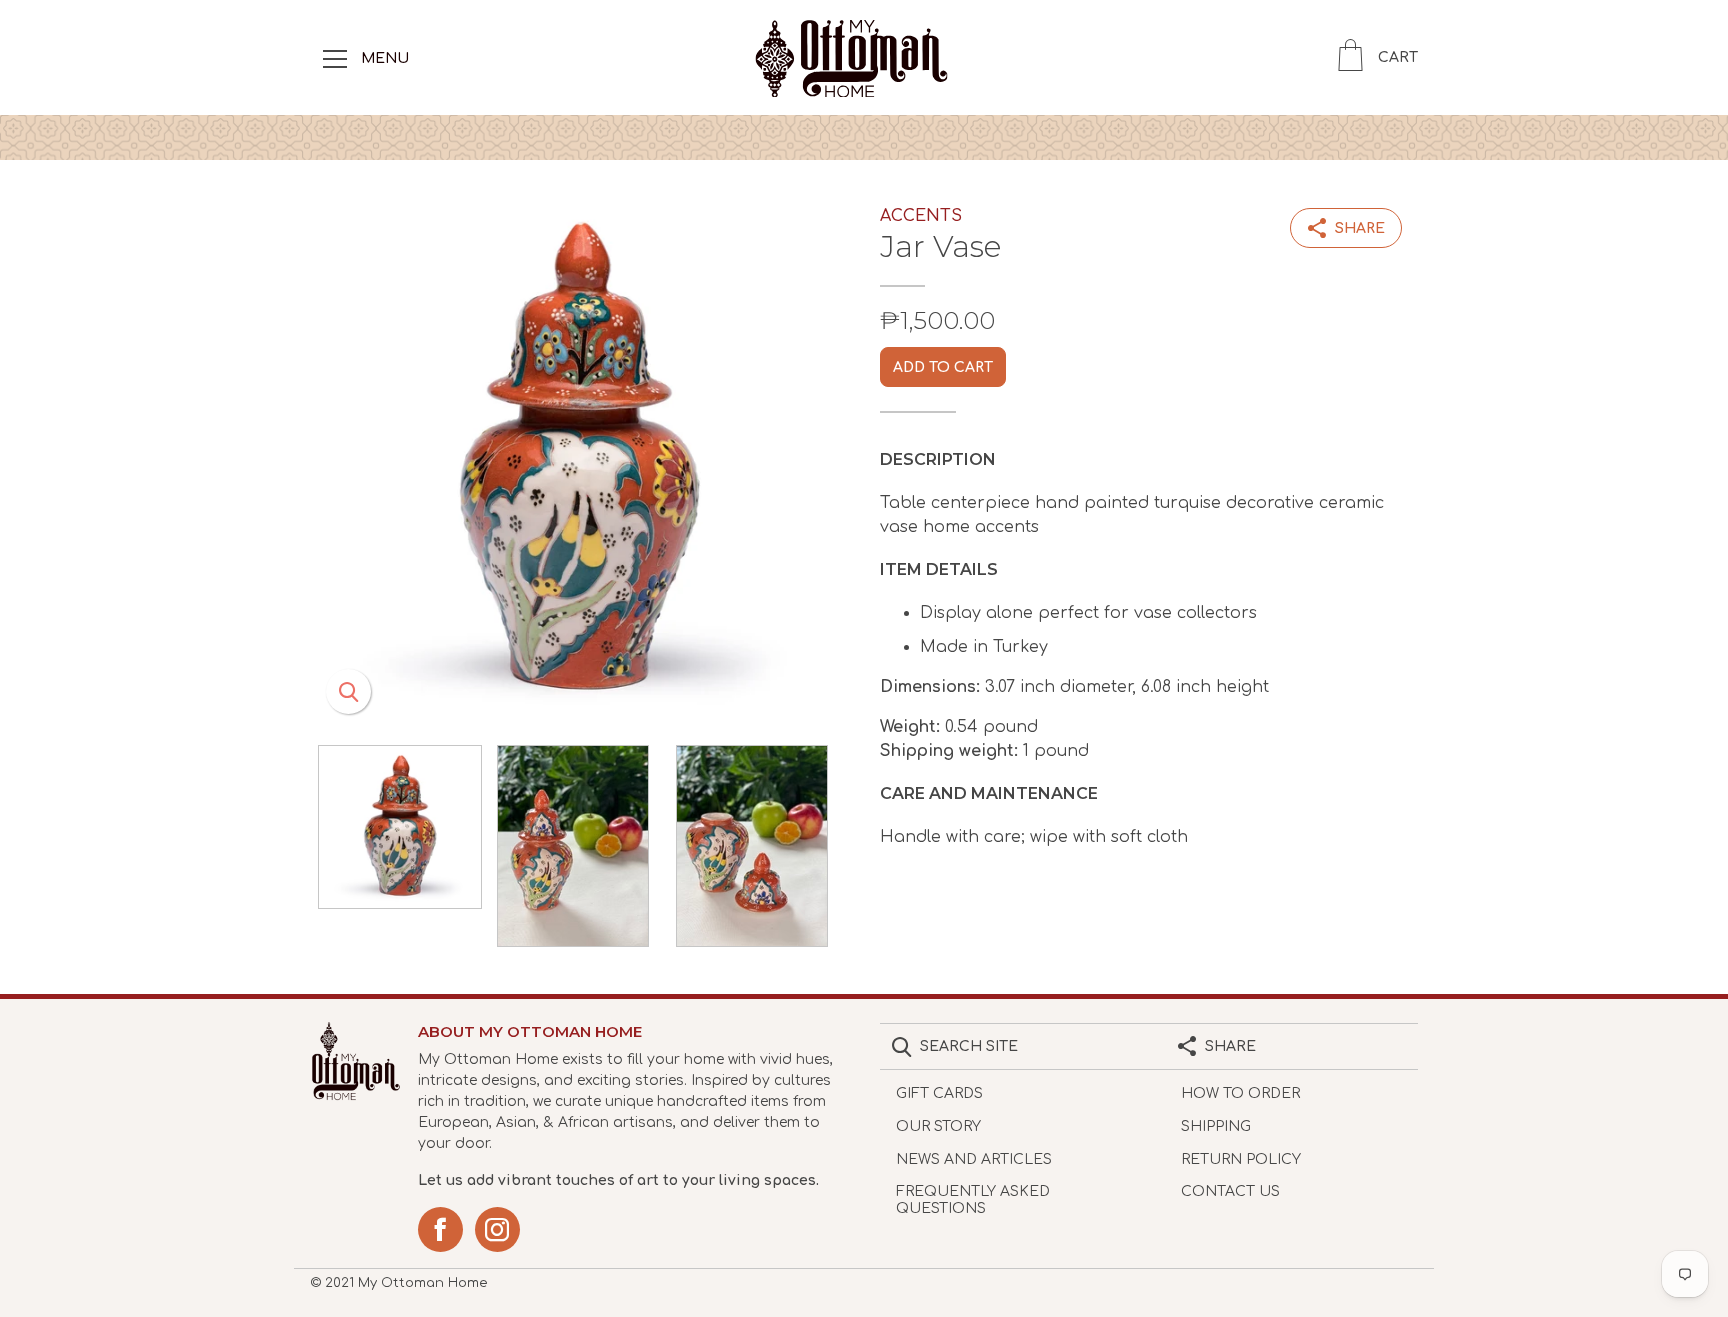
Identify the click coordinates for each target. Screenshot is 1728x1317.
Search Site (969, 1046)
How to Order (1240, 1093)
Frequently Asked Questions (973, 1200)
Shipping (1216, 1126)
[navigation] (335, 58)
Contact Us (1230, 1191)
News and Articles (974, 1159)
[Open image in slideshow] (579, 461)
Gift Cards (939, 1093)
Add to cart (943, 367)
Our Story (938, 1126)
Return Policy (1241, 1159)
